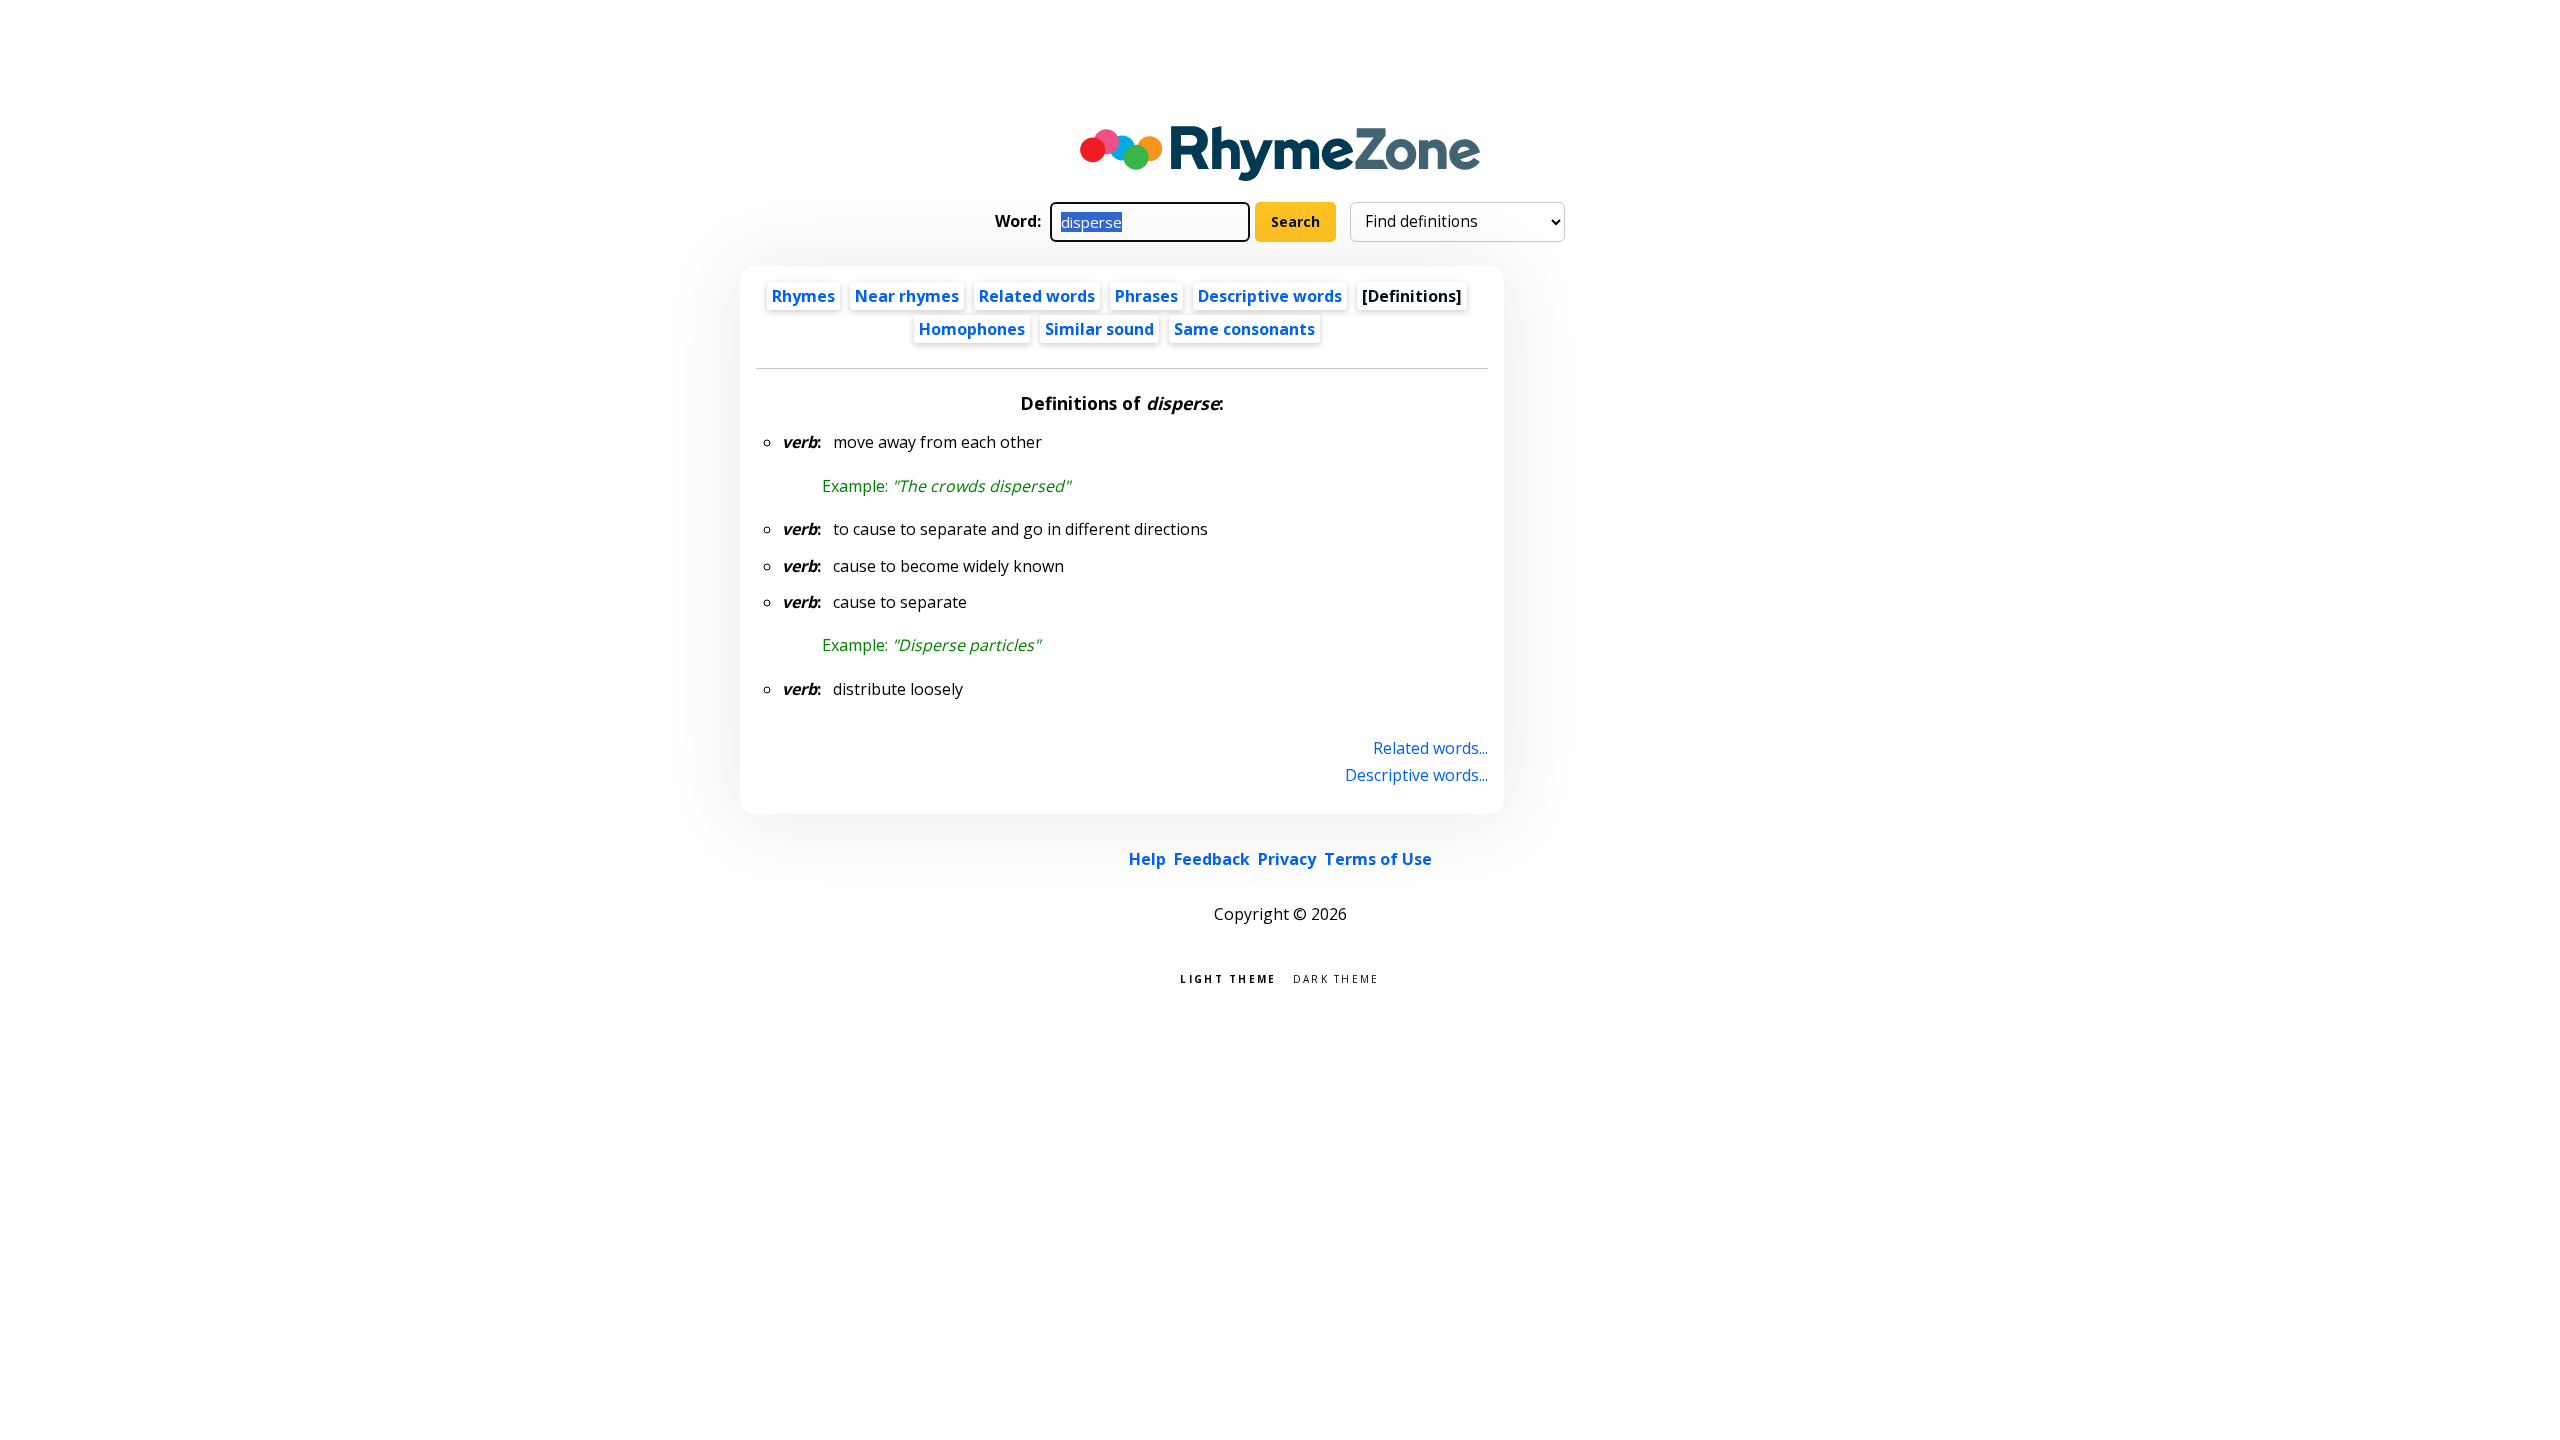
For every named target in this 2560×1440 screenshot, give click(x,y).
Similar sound (1099, 329)
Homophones (972, 329)
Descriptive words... (1416, 775)
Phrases (1146, 296)
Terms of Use (1378, 859)
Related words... (1430, 748)
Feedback (1212, 859)
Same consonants (1244, 329)
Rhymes (803, 296)
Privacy (1287, 859)
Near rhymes (907, 296)
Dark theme (1336, 977)
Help (1147, 859)
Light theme (1228, 977)
